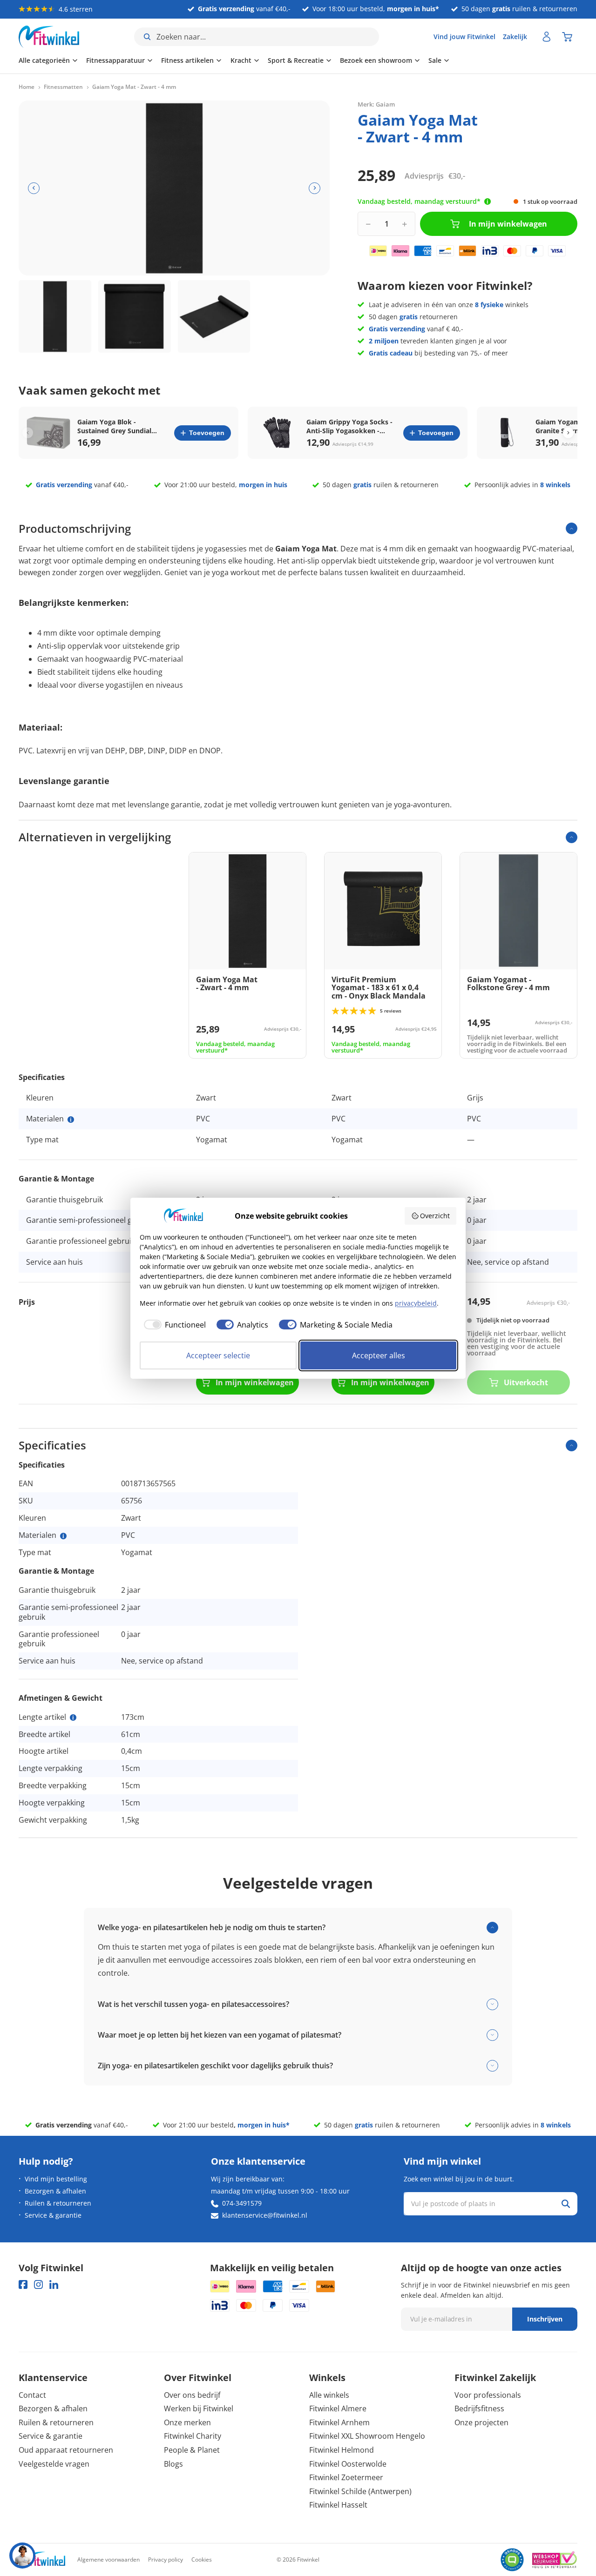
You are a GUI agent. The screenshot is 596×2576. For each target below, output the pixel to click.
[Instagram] (38, 2284)
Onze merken (187, 2422)
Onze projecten (481, 2422)
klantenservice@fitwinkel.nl (265, 2215)
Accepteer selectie (218, 1355)
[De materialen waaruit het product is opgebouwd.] (71, 1120)
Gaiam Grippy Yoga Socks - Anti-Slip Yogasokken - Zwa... (349, 426)
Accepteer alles (379, 1355)
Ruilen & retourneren (58, 2203)
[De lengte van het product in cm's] (73, 1717)
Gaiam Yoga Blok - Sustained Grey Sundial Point (114, 426)
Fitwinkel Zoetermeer (346, 2477)
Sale (435, 60)
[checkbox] (173, 1325)
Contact (32, 2395)
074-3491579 (242, 2203)
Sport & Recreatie (296, 60)
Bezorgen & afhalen (55, 2191)
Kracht (241, 60)
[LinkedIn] (54, 2284)
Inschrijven (545, 2319)
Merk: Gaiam (376, 104)
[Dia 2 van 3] (135, 316)
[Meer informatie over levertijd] (488, 201)
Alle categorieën (44, 60)
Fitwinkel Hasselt (338, 2505)
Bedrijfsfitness (479, 2408)
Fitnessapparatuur (115, 60)
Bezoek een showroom (376, 60)
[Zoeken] (566, 2204)
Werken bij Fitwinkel (199, 2408)
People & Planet (192, 2450)
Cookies (202, 2559)
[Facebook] (23, 2284)
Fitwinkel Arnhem (339, 2422)
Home (27, 87)
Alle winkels (329, 2395)
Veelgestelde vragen (54, 2464)
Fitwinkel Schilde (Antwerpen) (360, 2491)
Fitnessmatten (63, 87)
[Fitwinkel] (42, 2560)
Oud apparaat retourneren (66, 2450)
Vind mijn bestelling (56, 2179)
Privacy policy (166, 2559)
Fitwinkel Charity (193, 2436)
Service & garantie (53, 2215)
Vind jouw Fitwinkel (464, 37)
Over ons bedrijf (192, 2395)
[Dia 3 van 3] (214, 316)
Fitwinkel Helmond (342, 2450)
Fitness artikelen (187, 60)
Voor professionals (488, 2395)
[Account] (547, 37)
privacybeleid (416, 1303)
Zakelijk (515, 37)
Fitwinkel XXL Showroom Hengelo (367, 2436)
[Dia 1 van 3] (55, 316)
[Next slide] (568, 433)
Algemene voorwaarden (108, 2559)
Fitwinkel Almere (338, 2408)
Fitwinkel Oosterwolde (348, 2464)
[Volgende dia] (315, 188)
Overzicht (435, 1216)
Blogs (173, 2464)
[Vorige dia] (34, 188)
